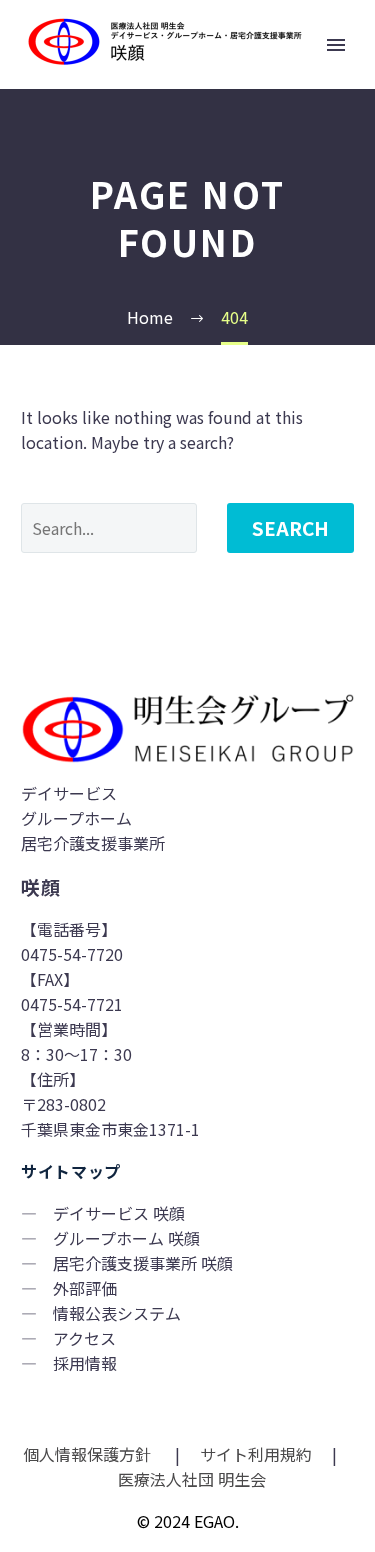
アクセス (84, 1338)
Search (290, 527)
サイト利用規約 (254, 1454)
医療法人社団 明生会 (190, 1479)
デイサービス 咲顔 (119, 1213)
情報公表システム (117, 1313)
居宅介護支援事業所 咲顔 (143, 1263)
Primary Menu (336, 45)
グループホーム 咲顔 (126, 1238)
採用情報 (85, 1363)
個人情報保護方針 (89, 1454)
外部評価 (85, 1288)
